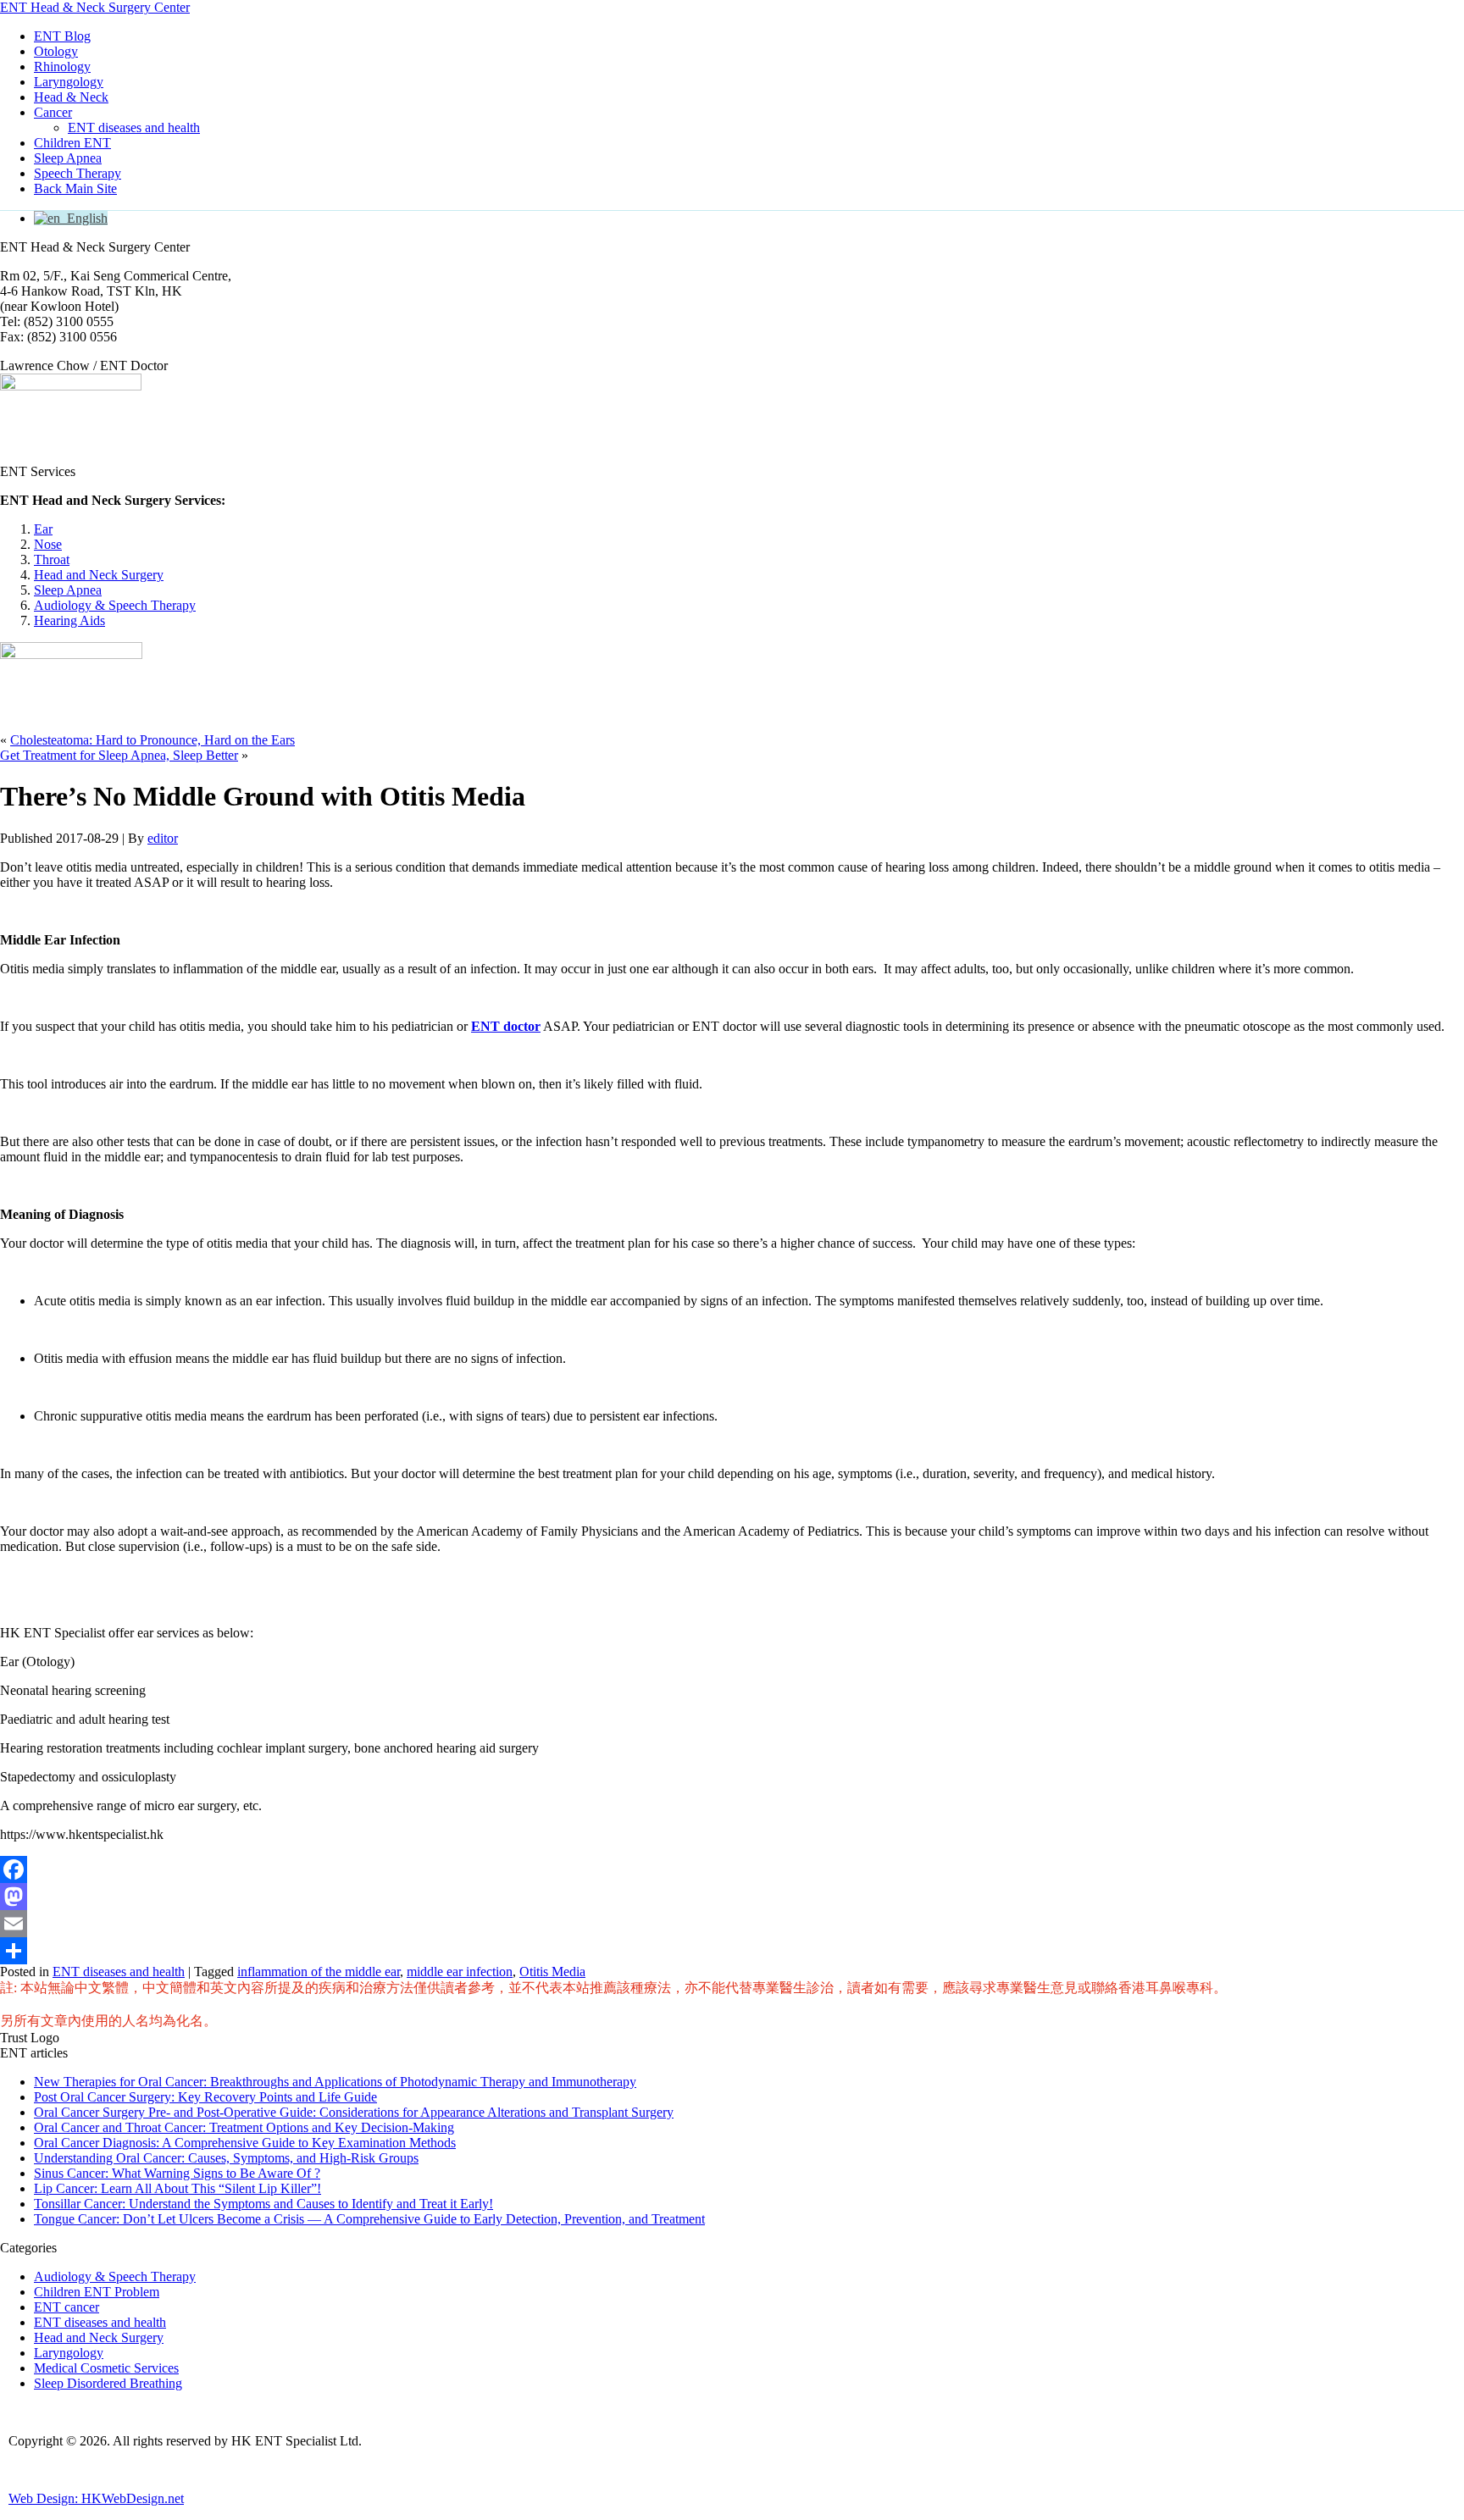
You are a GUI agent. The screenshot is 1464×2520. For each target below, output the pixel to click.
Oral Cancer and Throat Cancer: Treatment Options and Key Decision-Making (244, 2127)
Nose (48, 544)
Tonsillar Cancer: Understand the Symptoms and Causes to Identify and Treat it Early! (263, 2204)
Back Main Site (75, 188)
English (84, 218)
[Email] (732, 1924)
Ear (43, 529)
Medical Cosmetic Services (106, 2368)
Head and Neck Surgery (99, 575)
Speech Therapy (78, 173)
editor (163, 838)
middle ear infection (460, 1972)
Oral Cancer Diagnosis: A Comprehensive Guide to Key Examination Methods (245, 2143)
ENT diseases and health (134, 127)
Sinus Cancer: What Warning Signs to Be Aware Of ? (177, 2173)
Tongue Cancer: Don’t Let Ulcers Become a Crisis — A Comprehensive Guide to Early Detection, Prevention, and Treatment (369, 2219)
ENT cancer (67, 2307)
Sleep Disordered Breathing (108, 2383)
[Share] (732, 1951)
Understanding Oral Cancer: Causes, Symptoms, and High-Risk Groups (226, 2158)
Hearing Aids (69, 620)
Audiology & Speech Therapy (115, 605)
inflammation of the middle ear (319, 1972)
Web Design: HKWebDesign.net (96, 2498)
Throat (52, 559)
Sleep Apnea (68, 158)
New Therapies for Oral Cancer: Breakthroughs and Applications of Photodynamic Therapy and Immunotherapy (335, 2082)
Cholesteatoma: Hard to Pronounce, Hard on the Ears (152, 740)
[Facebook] (732, 1869)
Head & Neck (71, 97)
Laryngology (69, 82)
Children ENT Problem (97, 2292)
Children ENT (72, 143)
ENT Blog (62, 36)
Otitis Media (552, 1972)
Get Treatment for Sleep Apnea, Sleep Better (119, 755)
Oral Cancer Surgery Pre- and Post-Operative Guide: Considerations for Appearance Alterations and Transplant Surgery (354, 2112)
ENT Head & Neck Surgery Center (95, 7)
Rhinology (62, 66)
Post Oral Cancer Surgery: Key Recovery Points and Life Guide (205, 2097)
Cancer (53, 112)
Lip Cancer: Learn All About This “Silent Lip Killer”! (177, 2188)
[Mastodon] (732, 1897)
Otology (56, 51)
